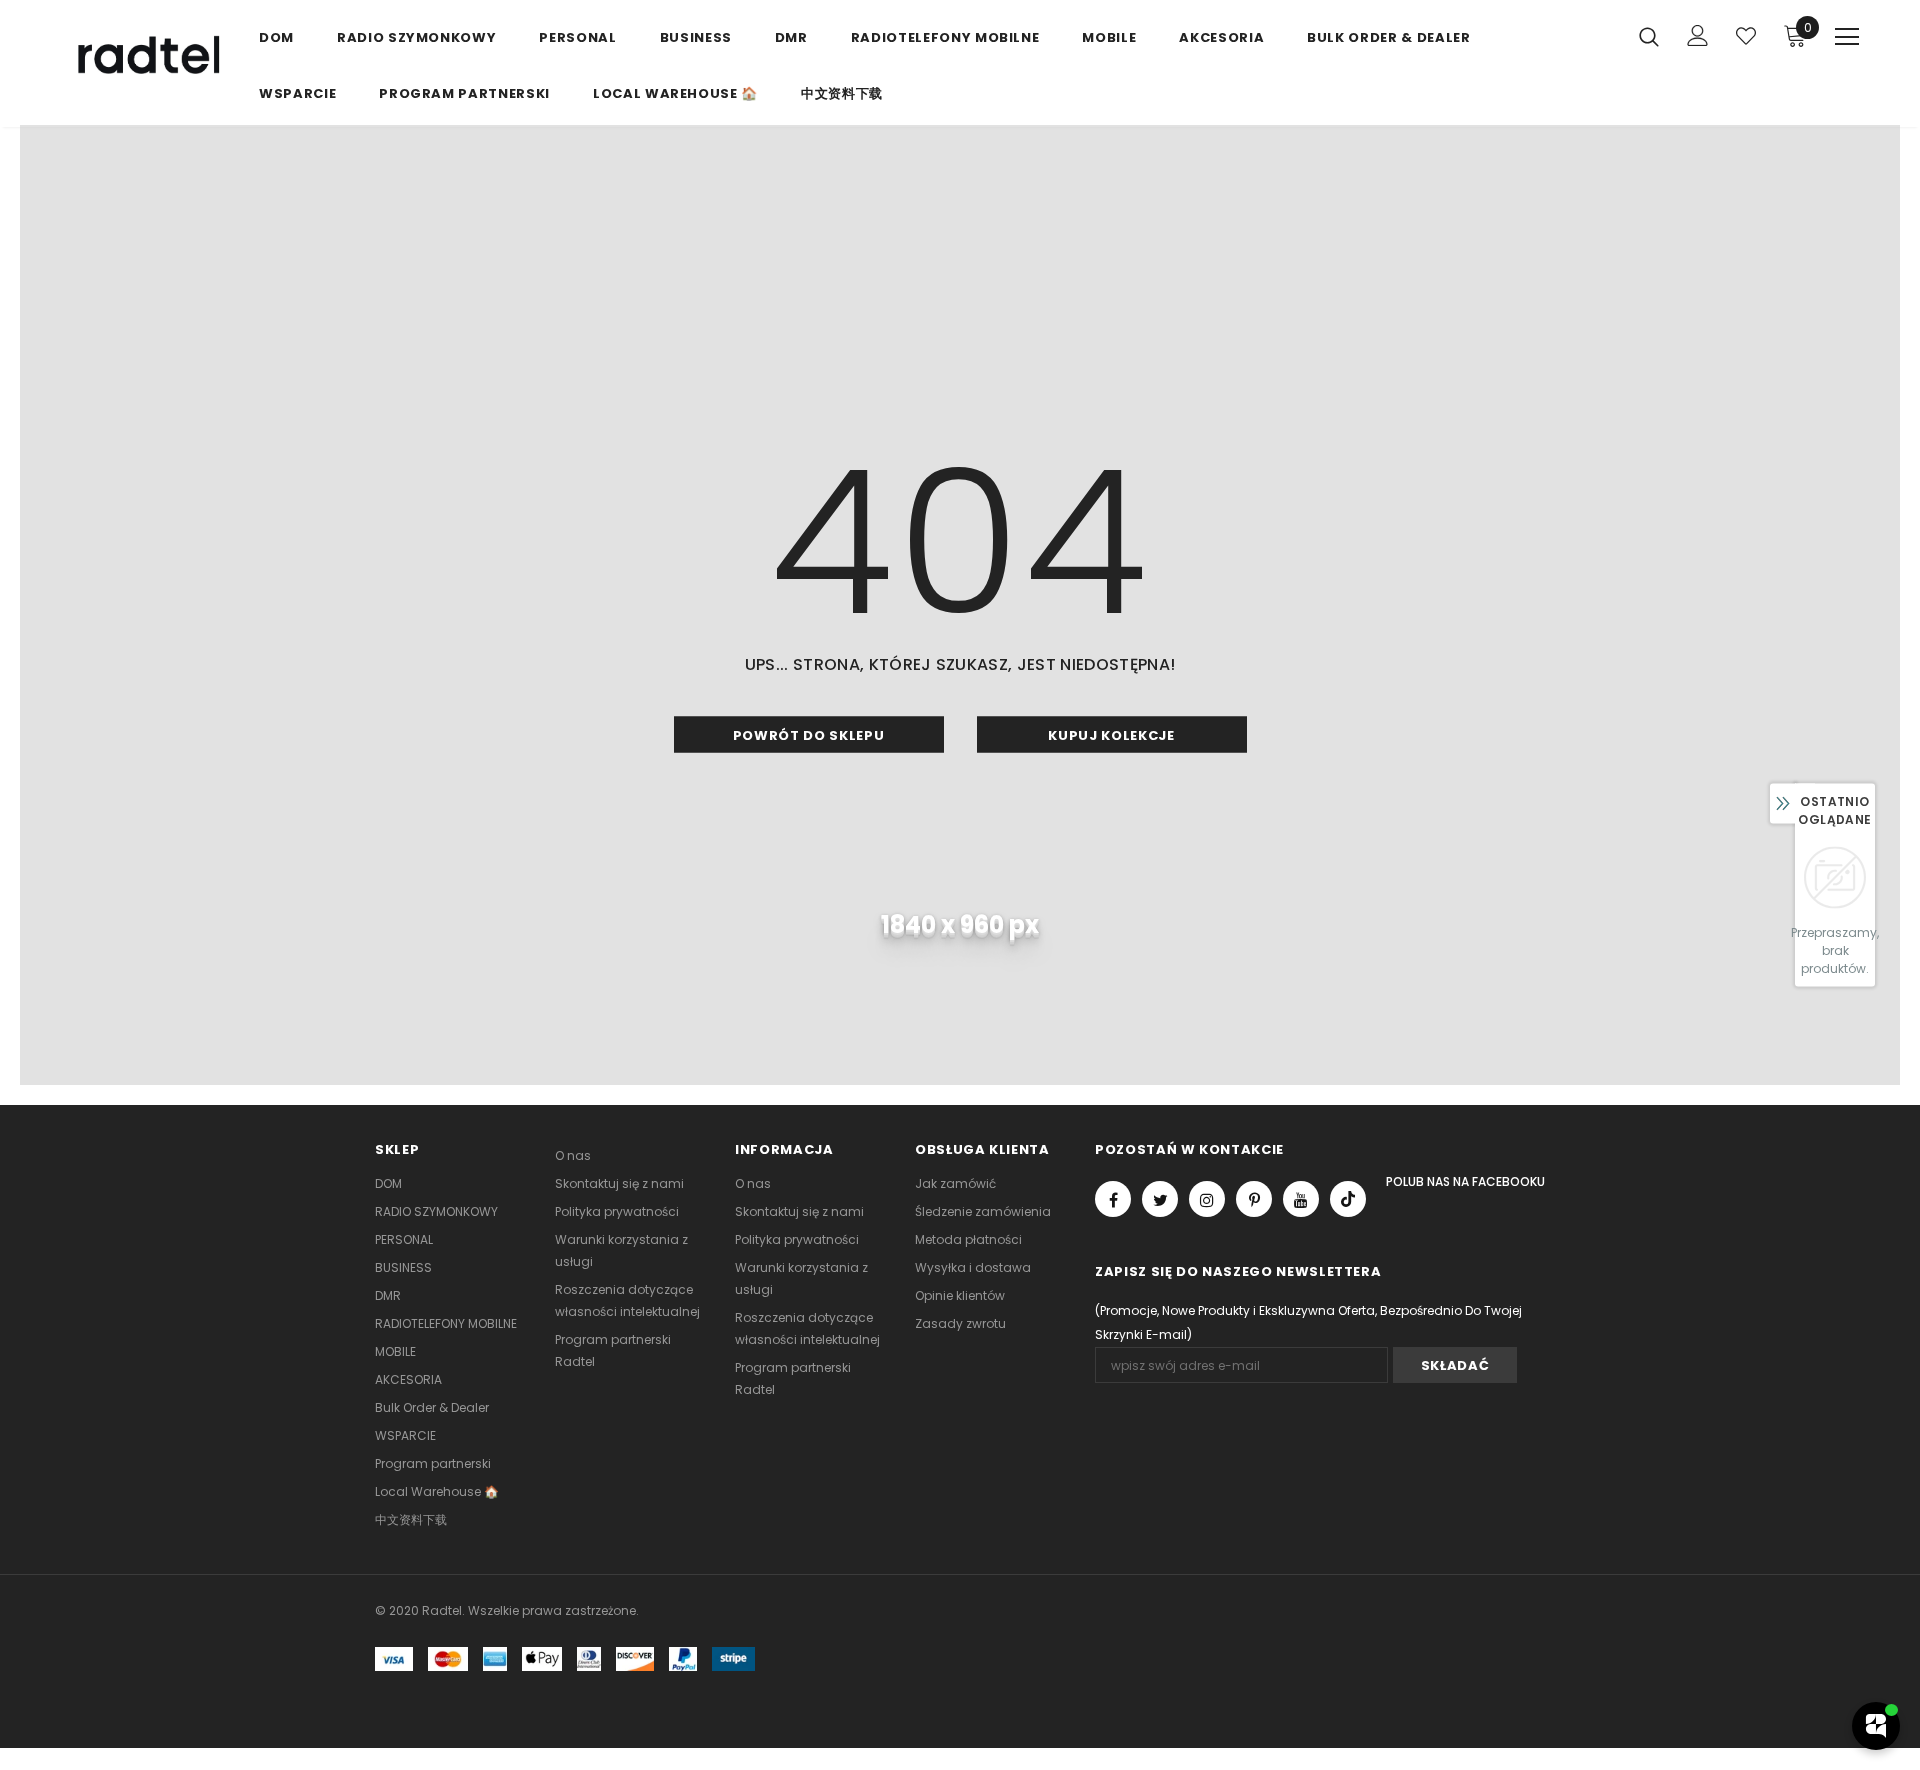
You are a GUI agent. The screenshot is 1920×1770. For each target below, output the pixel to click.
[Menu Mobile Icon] (1847, 37)
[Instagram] (1207, 1199)
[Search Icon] (1649, 36)
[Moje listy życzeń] (1746, 36)
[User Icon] (1698, 35)
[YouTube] (1301, 1199)
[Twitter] (1160, 1199)
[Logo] (145, 57)
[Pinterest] (1254, 1199)
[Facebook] (1113, 1199)
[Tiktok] (1348, 1199)
